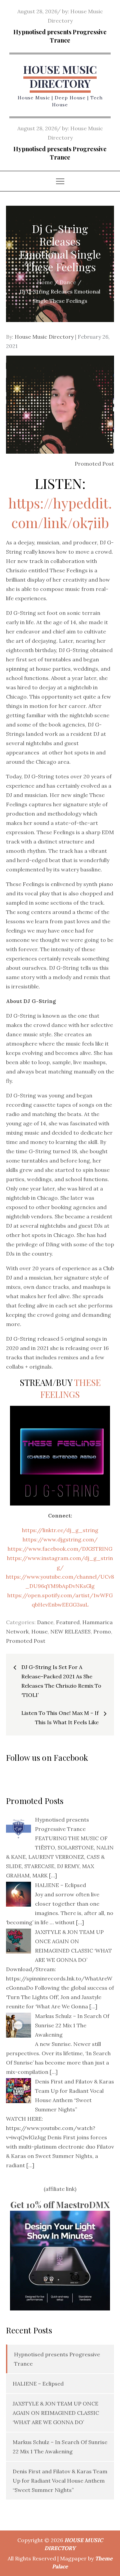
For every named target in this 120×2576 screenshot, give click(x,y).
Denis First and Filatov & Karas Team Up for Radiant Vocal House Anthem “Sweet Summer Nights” (60, 2481)
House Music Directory (44, 337)
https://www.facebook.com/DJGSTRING (60, 1549)
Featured (68, 1622)
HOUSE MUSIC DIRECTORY (60, 76)
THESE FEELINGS (70, 1388)
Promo (102, 1631)
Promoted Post (26, 1641)
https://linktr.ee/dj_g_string (60, 1530)
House (39, 1631)
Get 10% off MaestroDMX (60, 2205)
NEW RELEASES (70, 1631)
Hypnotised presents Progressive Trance (60, 36)
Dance (45, 1622)
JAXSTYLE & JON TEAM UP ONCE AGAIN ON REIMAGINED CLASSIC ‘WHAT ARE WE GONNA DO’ (56, 2413)
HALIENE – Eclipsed (38, 2384)
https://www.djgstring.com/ (60, 1539)
